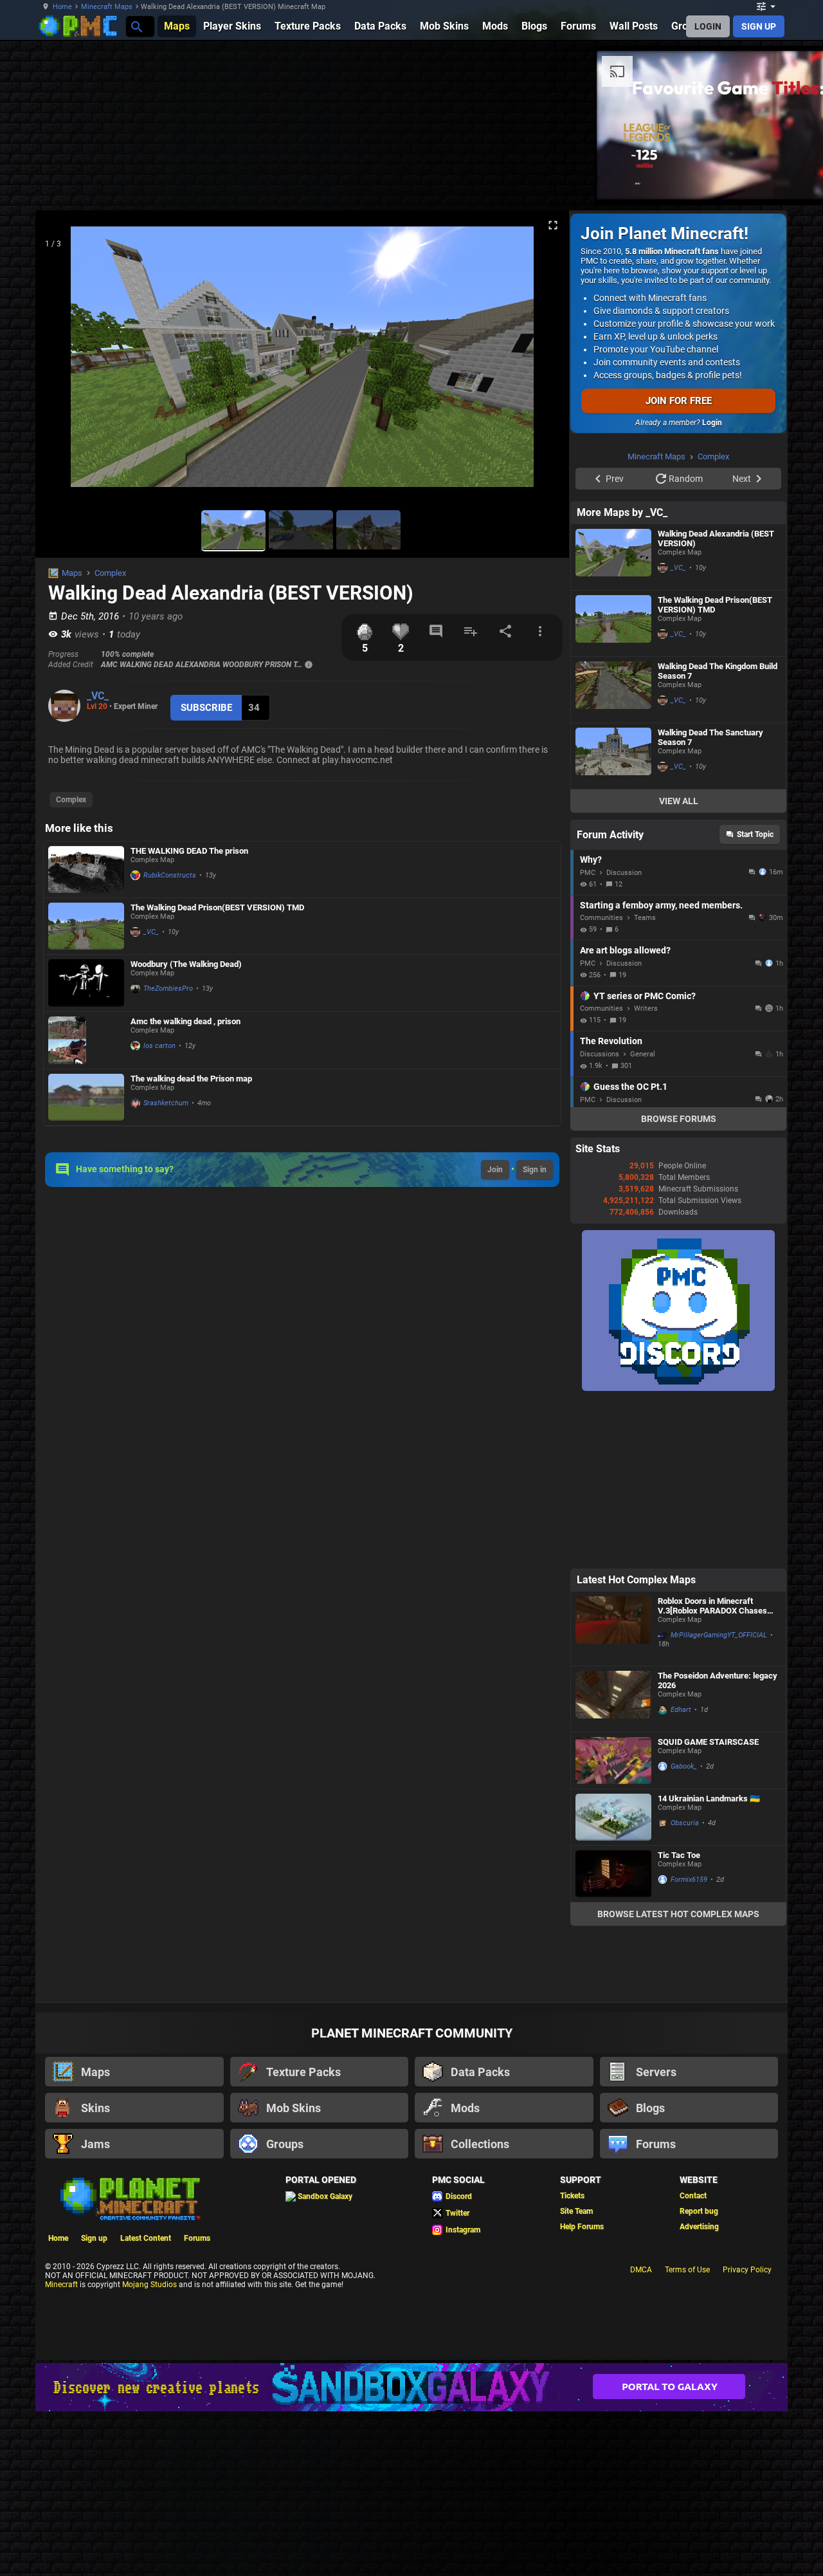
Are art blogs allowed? (625, 950)
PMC (588, 873)
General (643, 1054)
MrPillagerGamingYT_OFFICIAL (719, 1635)
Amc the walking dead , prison (185, 1021)
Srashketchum (166, 1103)
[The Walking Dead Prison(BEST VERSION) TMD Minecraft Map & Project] (86, 926)
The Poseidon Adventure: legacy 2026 (718, 1680)
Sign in (535, 1170)
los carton (159, 1046)
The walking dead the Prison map (191, 1079)
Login (712, 423)
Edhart (681, 1710)
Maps (72, 573)
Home (62, 7)
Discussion (624, 873)
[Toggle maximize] (553, 225)
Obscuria (685, 1823)
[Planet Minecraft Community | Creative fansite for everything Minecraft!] (129, 2198)
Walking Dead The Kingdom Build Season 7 (718, 671)
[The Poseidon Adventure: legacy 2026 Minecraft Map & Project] (613, 1699)
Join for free (679, 401)
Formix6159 (689, 1880)
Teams (645, 918)
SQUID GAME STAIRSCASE (708, 1742)
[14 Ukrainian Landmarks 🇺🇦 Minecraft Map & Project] (613, 1817)
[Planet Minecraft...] (136, 26)
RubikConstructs (170, 875)
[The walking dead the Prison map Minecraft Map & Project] (86, 1097)
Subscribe (206, 708)
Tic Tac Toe (679, 1855)
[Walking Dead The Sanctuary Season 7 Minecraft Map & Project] (613, 756)
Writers (646, 1008)
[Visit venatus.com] (523, 179)
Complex (110, 573)
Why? (591, 860)
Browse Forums (679, 1119)
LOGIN (708, 26)
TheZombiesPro (168, 989)
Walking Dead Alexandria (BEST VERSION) (716, 538)
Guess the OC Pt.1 (630, 1087)
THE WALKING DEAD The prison (189, 851)
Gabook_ (684, 1766)
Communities (601, 918)
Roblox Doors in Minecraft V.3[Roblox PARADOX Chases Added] (712, 1606)
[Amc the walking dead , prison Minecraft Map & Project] (86, 1040)
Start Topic (755, 834)
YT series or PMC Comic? (645, 996)
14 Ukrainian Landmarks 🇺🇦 (709, 1799)
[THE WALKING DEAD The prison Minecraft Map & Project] (86, 869)
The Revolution (611, 1041)
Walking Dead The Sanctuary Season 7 (710, 737)
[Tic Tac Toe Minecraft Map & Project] (613, 1874)
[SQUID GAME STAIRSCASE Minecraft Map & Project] (613, 1761)
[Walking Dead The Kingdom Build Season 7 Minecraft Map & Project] (613, 690)
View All (679, 801)
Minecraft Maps (107, 7)
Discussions (600, 1054)
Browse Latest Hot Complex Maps (678, 1914)
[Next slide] (543, 362)
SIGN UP (759, 26)
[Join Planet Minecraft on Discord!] (678, 1388)
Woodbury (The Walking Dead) (186, 964)
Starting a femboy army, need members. (661, 905)
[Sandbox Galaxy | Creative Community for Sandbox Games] (411, 2387)
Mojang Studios (149, 2285)
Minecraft (61, 2285)
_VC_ (98, 696)
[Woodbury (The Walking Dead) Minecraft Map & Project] (86, 983)
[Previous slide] (61, 362)
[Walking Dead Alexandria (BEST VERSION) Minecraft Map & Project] (613, 557)
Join (495, 1170)
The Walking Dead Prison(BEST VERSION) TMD (217, 907)
